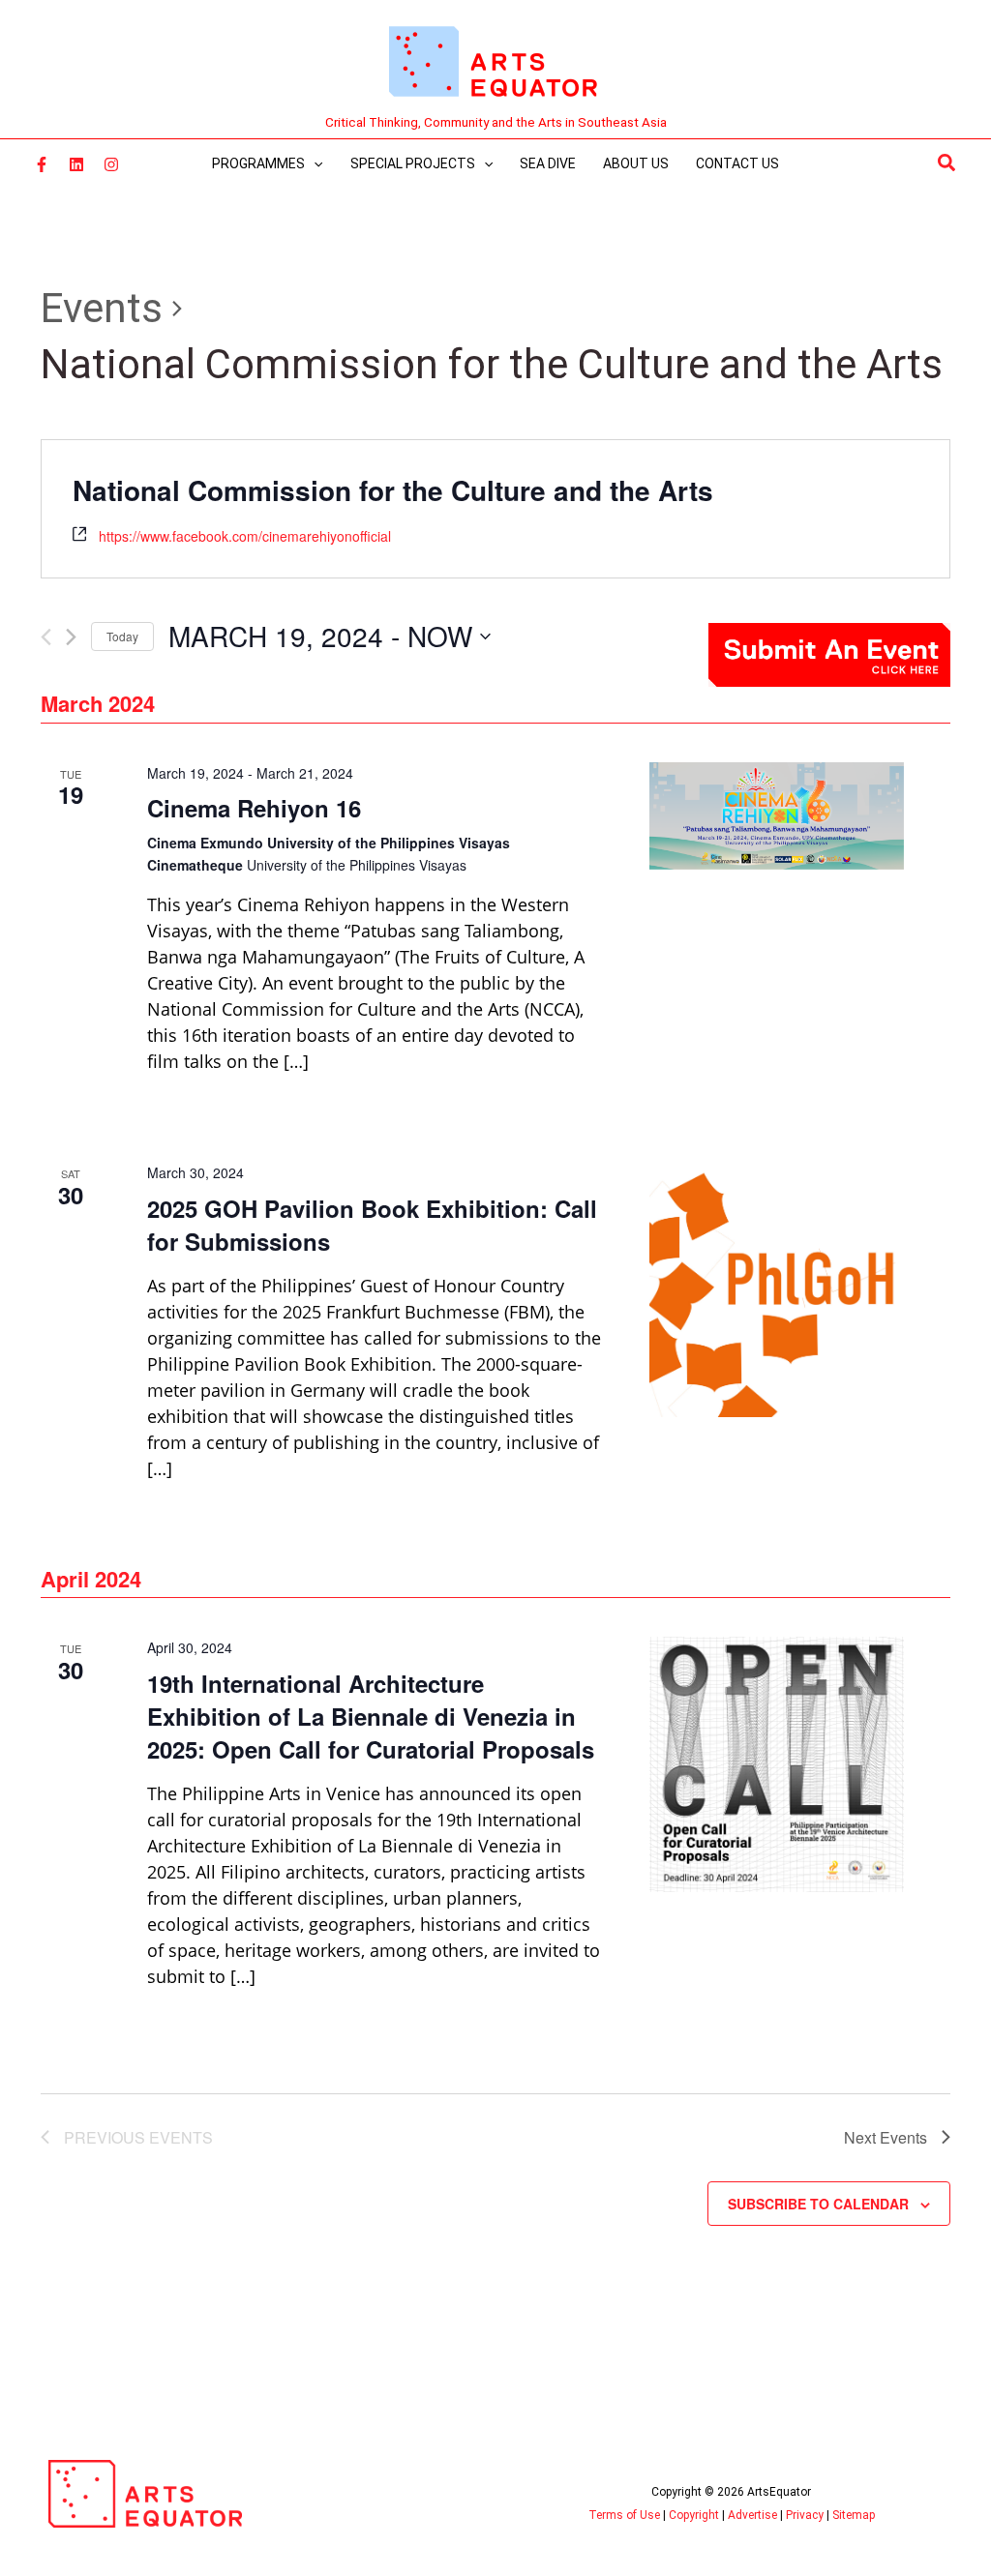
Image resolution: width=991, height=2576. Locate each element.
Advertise (752, 2515)
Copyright (694, 2515)
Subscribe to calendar (818, 2204)
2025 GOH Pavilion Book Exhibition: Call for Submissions (372, 1225)
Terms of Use (624, 2515)
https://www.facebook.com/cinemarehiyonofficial (245, 536)
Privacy (805, 2515)
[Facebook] (42, 164)
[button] (947, 163)
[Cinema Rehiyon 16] (777, 816)
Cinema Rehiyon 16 (254, 808)
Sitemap (854, 2515)
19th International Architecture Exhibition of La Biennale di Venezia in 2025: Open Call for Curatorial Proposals (371, 1716)
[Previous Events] (46, 637)
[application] (314, 163)
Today (122, 636)
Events (102, 308)
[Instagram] (111, 164)
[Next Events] (71, 637)
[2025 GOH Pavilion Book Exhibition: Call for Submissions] (777, 1289)
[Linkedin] (76, 164)
